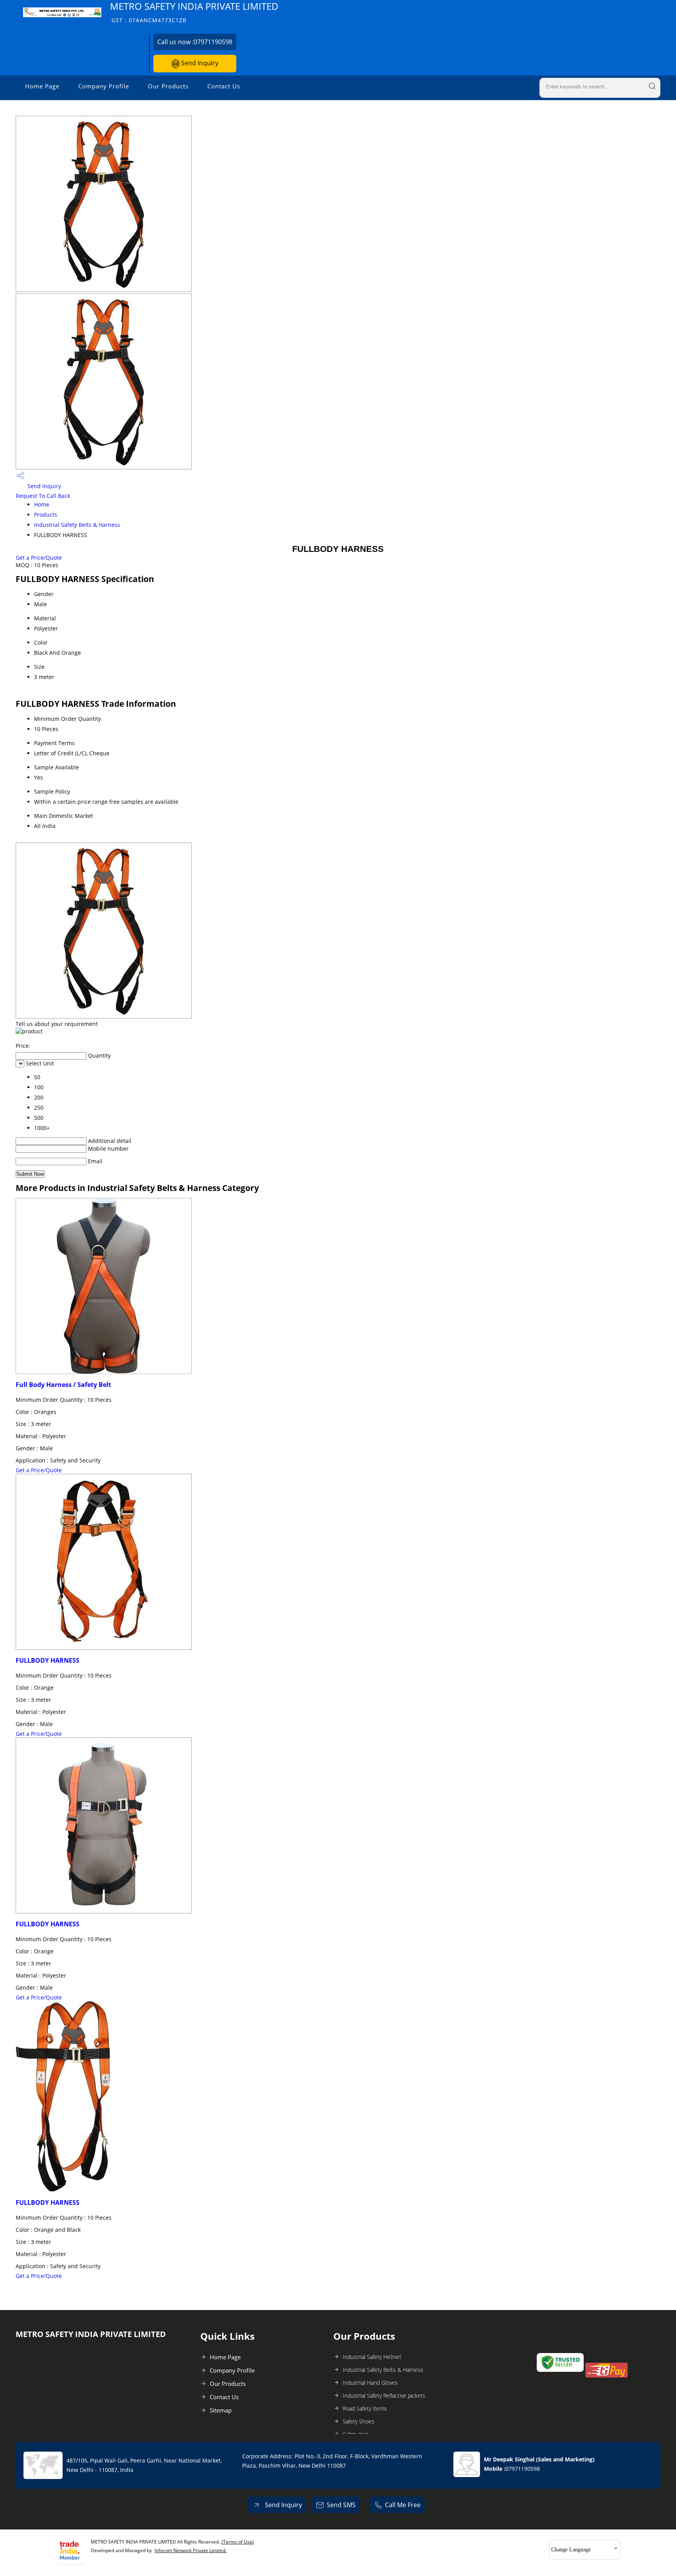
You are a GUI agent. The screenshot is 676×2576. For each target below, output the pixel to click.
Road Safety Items (365, 2408)
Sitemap (221, 2410)
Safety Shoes (359, 2421)
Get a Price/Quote (39, 558)
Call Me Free (403, 2505)
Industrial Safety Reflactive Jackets (384, 2395)
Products (46, 515)
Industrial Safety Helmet (372, 2357)
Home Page (42, 86)
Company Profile (104, 86)
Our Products (168, 86)
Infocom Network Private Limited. (191, 2550)
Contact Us (224, 86)
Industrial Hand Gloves (370, 2383)
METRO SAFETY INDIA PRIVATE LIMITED (194, 12)
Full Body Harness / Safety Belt (63, 1385)
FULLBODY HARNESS (48, 1660)
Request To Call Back (43, 496)
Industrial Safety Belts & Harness (77, 525)
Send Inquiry (199, 63)
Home (42, 504)
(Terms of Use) (238, 2542)
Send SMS (341, 2505)
